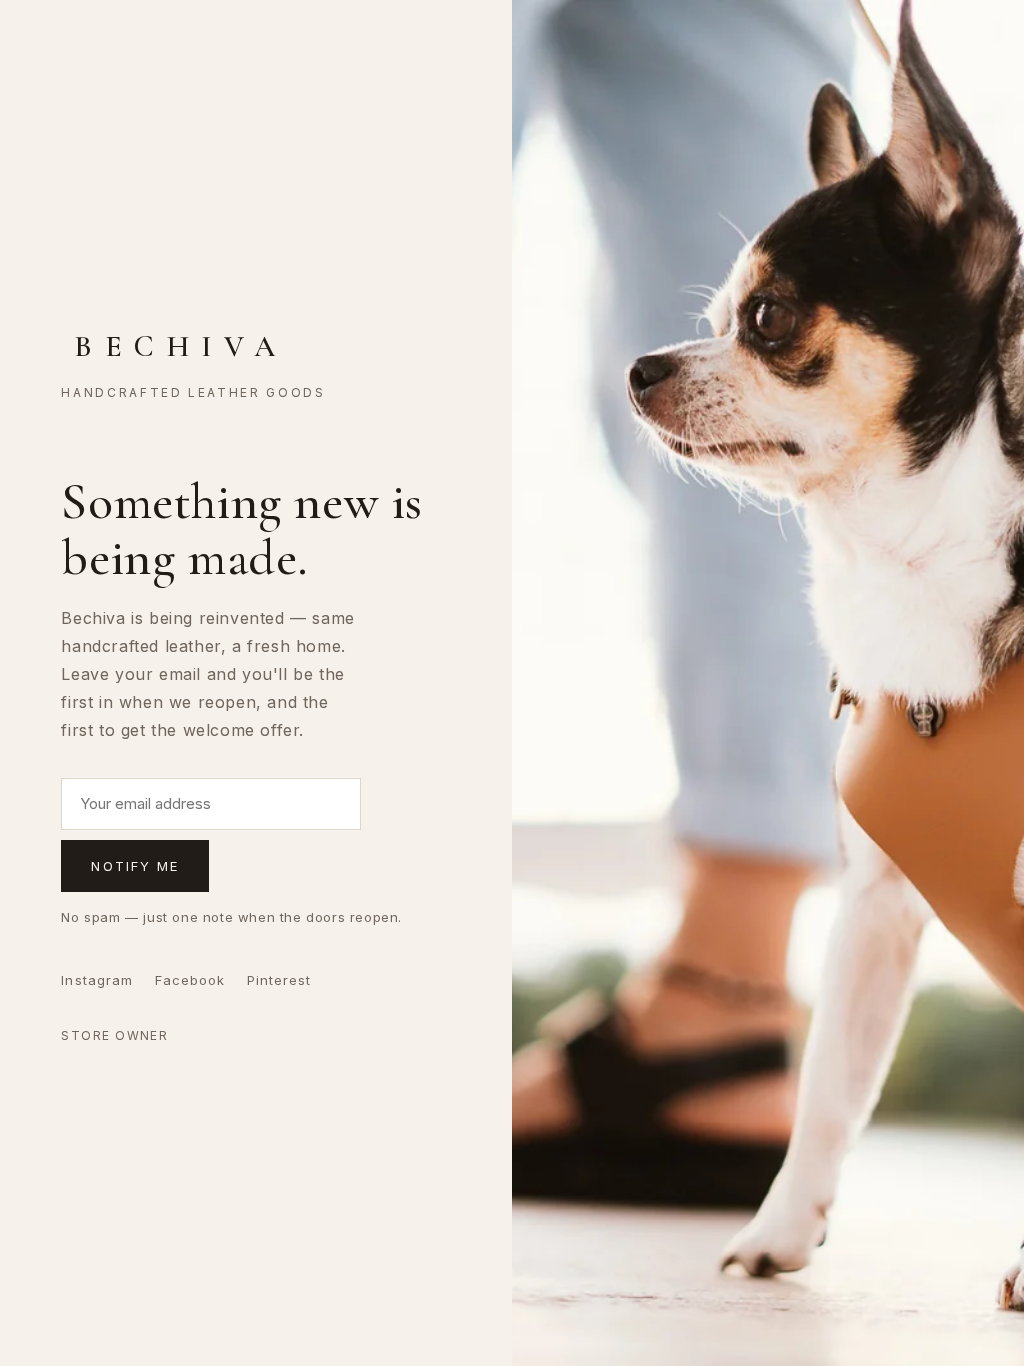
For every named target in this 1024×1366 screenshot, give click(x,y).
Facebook (190, 980)
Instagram (96, 980)
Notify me (135, 866)
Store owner (114, 1035)
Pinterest (279, 980)
